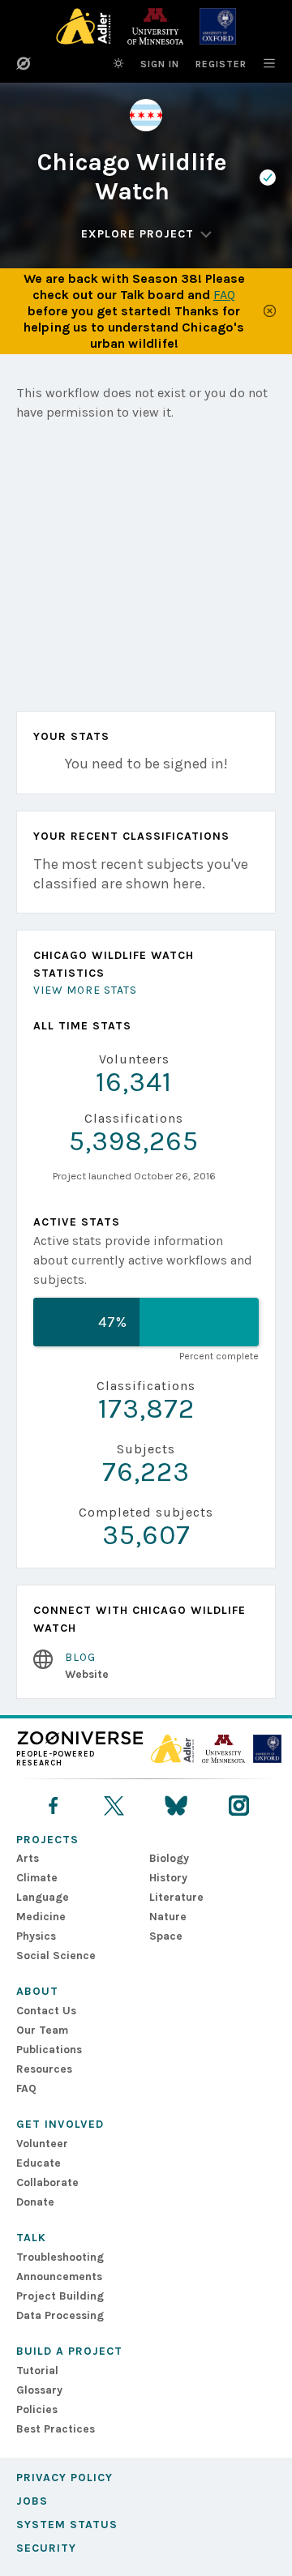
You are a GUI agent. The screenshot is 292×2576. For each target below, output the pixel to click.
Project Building (60, 2296)
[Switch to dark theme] (118, 63)
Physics (36, 1936)
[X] (114, 1806)
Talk (31, 2238)
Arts (28, 1858)
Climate (37, 1878)
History (168, 1878)
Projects (47, 1840)
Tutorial (37, 2371)
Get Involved (60, 2124)
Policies (37, 2409)
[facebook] (53, 1806)
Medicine (41, 1917)
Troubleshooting (60, 2257)
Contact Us (46, 2011)
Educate (39, 2163)
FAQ (224, 295)
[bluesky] (176, 1806)
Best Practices (56, 2429)
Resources (44, 2069)
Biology (169, 1858)
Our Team (42, 2030)
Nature (168, 1917)
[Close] (270, 311)
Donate (35, 2202)
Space (166, 1936)
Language (43, 1897)
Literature (176, 1897)
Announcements (59, 2276)
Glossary (39, 2390)
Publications (49, 2050)
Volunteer (42, 2144)
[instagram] (239, 1806)
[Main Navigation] (261, 63)
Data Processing (60, 2315)
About (37, 1991)
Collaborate (47, 2182)
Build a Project (69, 2351)
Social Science (56, 1956)
